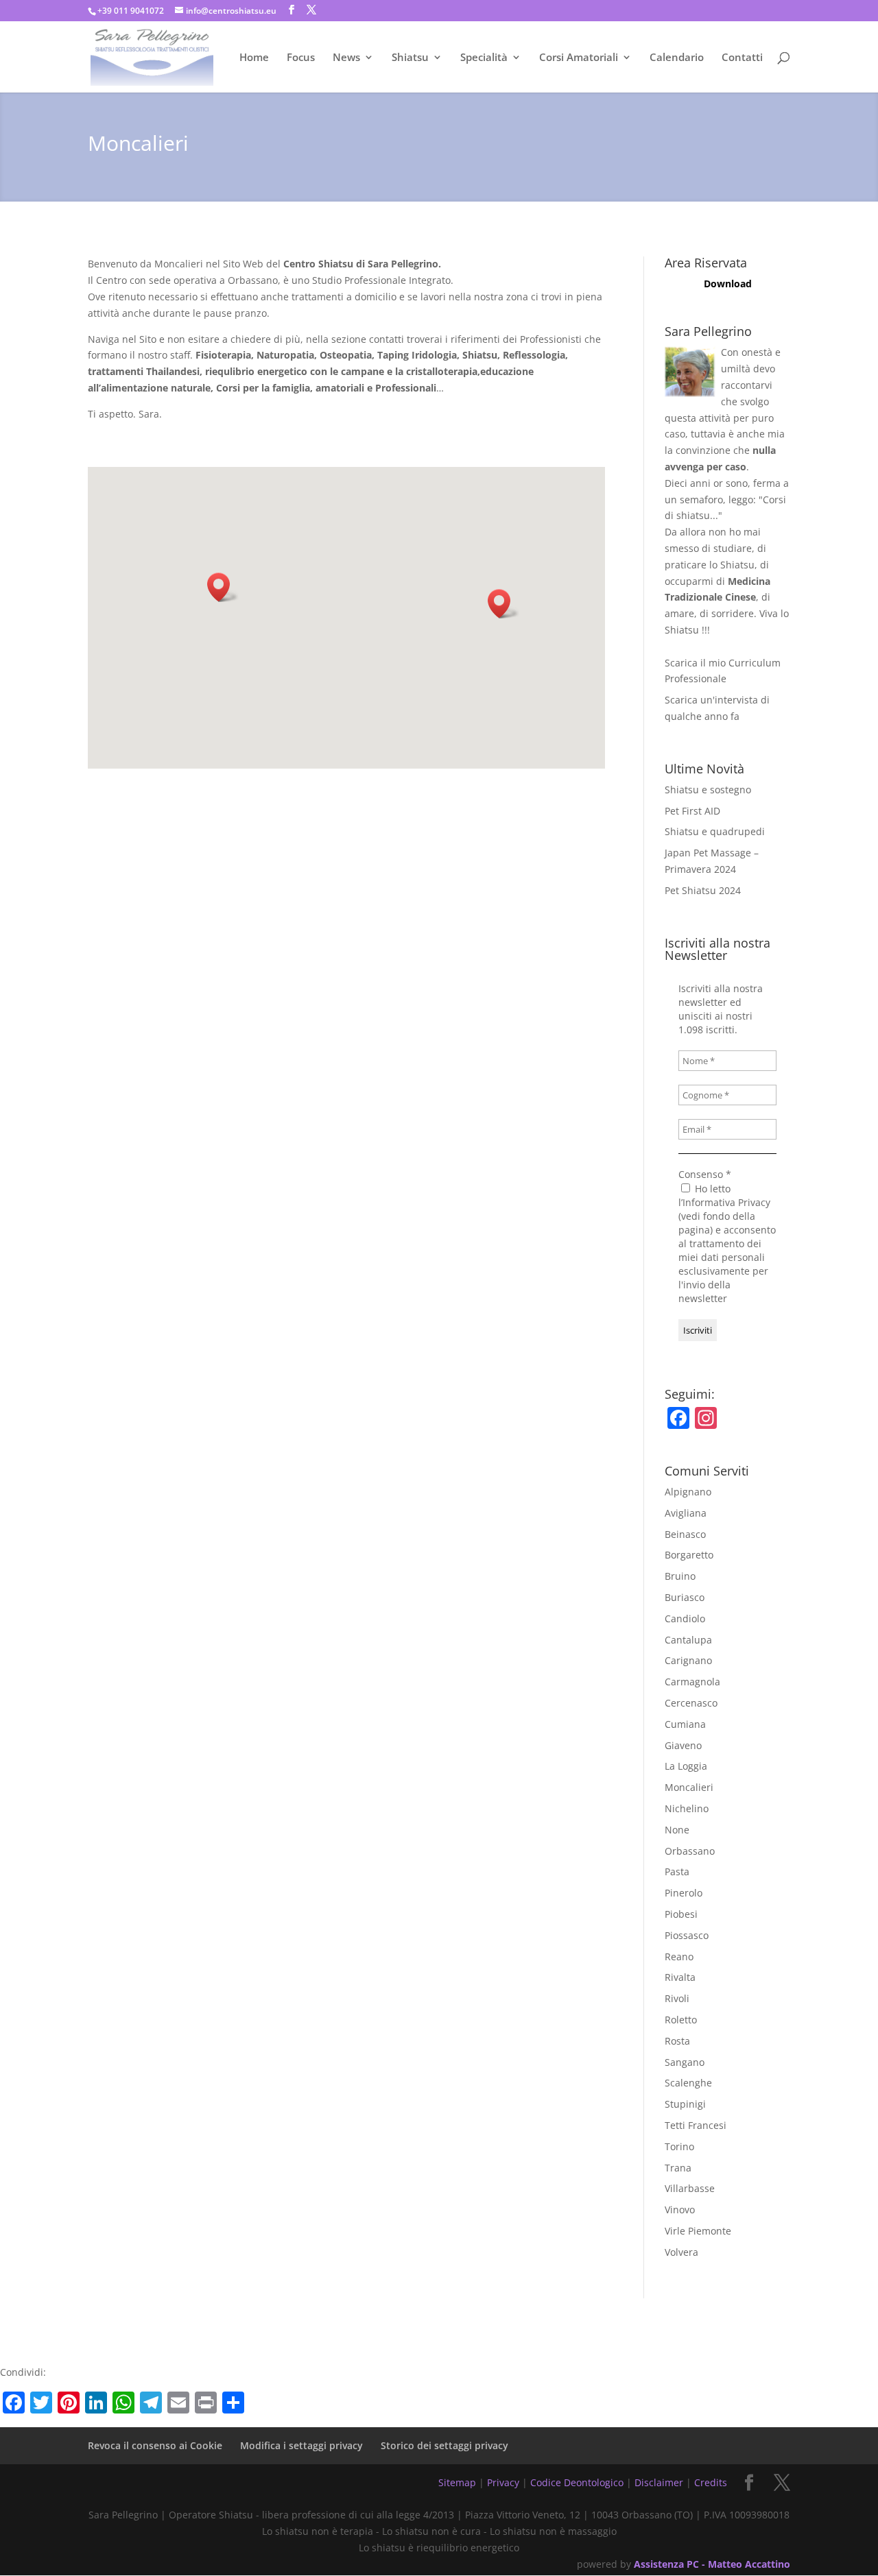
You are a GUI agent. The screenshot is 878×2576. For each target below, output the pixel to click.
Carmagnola (692, 1682)
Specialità (484, 58)
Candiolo (685, 1618)
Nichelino (687, 1808)
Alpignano (688, 1492)
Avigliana (686, 1513)
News (346, 58)
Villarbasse (690, 2188)
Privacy (503, 2482)
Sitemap (457, 2482)
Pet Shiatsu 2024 (703, 890)
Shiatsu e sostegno (708, 790)
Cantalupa (688, 1640)
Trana (678, 2168)
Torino (679, 2146)
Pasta (677, 1871)
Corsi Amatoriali (579, 58)
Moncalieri (689, 1787)
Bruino (680, 1576)
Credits (711, 2482)
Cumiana (685, 1724)
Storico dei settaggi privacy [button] (444, 2445)
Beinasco (685, 1534)
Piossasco (687, 1935)
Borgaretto (689, 1555)
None (677, 1830)
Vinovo (680, 2210)
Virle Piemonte (698, 2231)
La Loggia (686, 1766)
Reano (679, 1957)
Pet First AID (692, 811)
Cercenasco (691, 1703)
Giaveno (683, 1745)
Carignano (688, 1660)
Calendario (677, 58)
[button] (223, 587)
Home (254, 58)
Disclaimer (659, 2482)
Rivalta (680, 1977)
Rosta (677, 2041)
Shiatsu (410, 58)
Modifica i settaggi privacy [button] (301, 2445)
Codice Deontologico (577, 2482)
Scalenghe (688, 2083)
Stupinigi (685, 2104)
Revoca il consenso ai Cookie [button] (155, 2445)
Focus (301, 58)
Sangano (685, 2062)
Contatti (742, 58)
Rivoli (677, 1998)
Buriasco (685, 1597)
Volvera (681, 2252)
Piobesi (681, 1914)
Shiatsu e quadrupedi (715, 831)
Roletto (681, 2020)
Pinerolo (684, 1893)
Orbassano (690, 1851)
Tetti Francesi (696, 2125)
